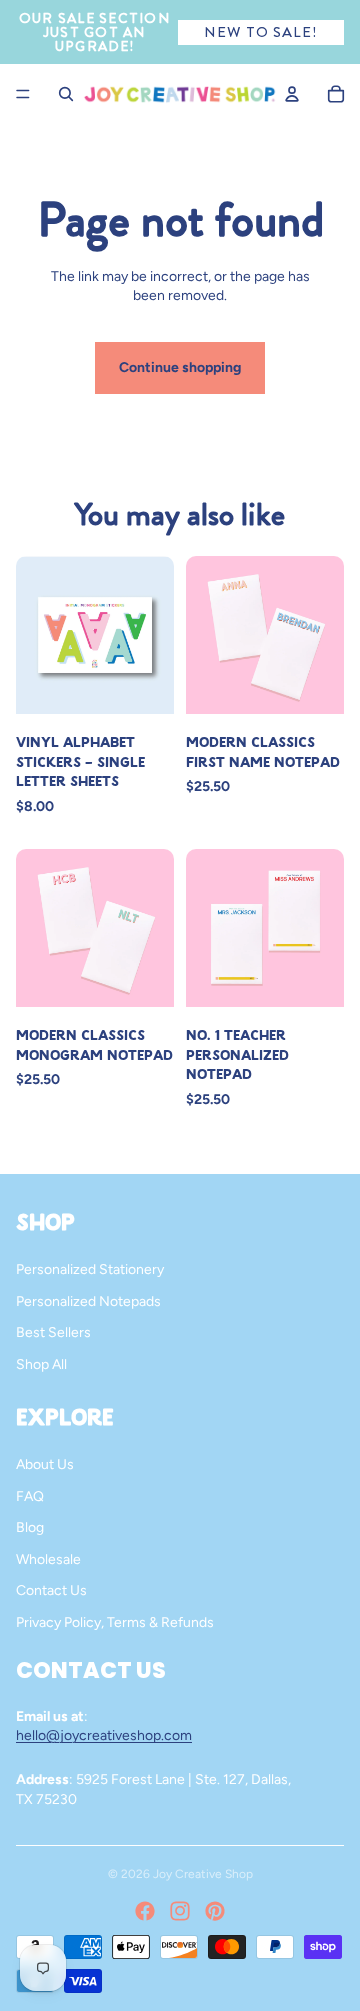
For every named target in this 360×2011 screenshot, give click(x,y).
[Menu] (23, 94)
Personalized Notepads (88, 1301)
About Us (45, 1464)
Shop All (41, 1364)
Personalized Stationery (90, 1269)
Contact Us (51, 1590)
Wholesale (48, 1559)
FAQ (30, 1496)
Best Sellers (53, 1332)
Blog (30, 1527)
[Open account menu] (292, 94)
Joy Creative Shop (203, 1874)
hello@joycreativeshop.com (104, 1735)
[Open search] (66, 94)
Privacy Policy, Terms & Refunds (115, 1622)
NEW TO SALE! (260, 32)
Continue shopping (180, 367)
